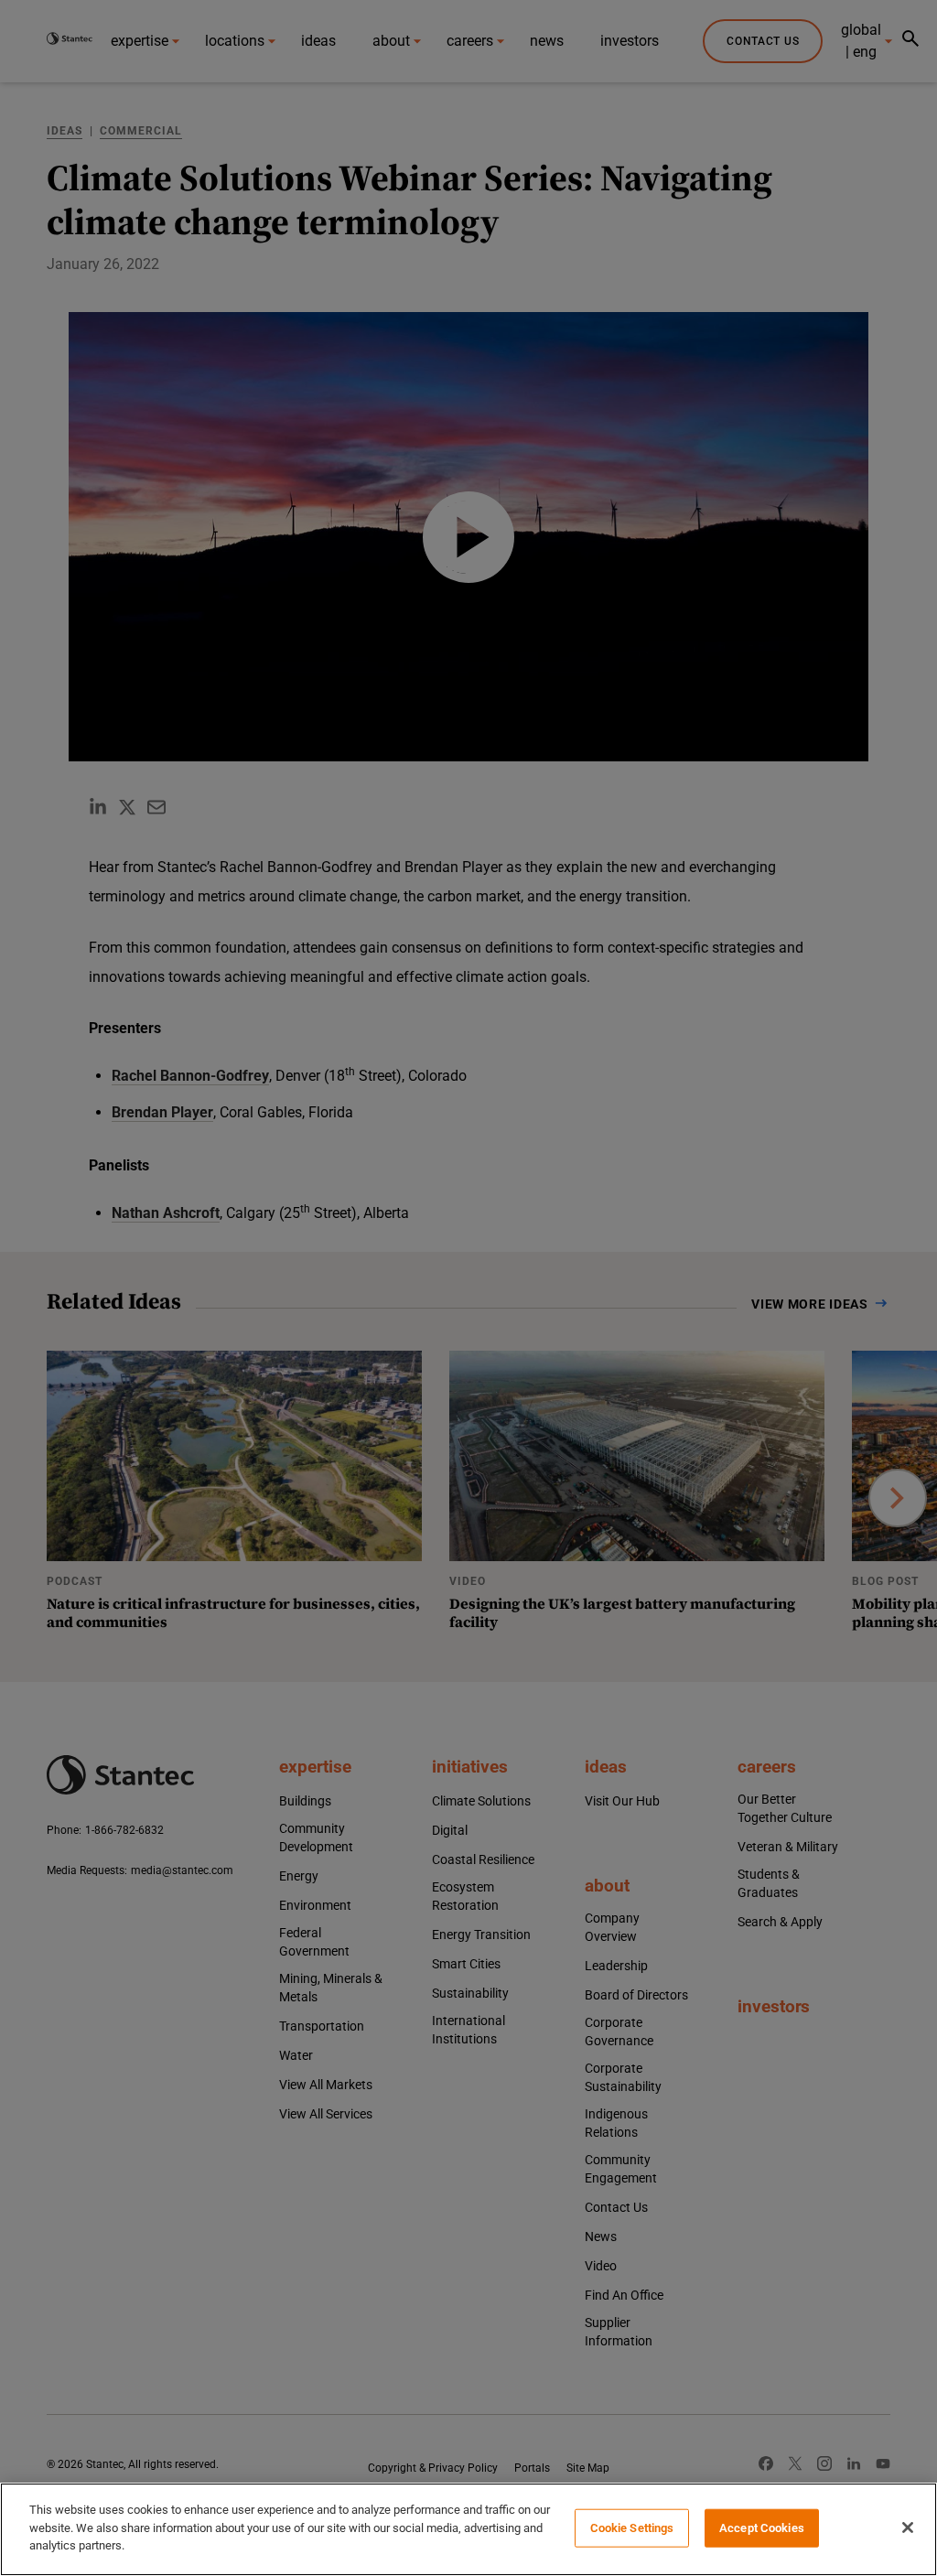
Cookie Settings (632, 2528)
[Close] (908, 2527)
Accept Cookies (762, 2528)
